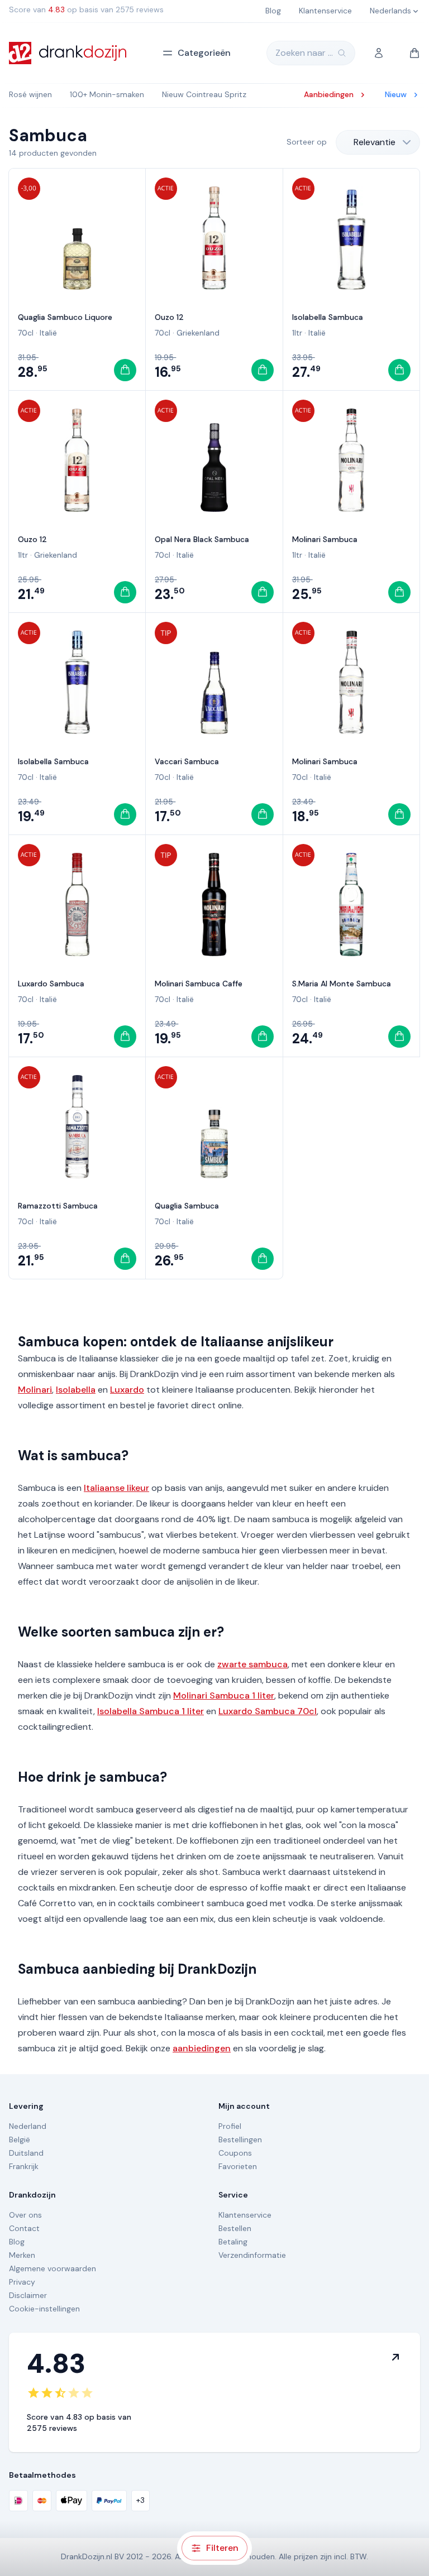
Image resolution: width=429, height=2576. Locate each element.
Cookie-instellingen (44, 2309)
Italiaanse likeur (116, 1488)
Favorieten (238, 2166)
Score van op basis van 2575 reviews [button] (86, 9)
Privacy (22, 2282)
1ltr (297, 333)
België (20, 2140)
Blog (17, 2242)
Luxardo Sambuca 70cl (268, 1711)
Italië (48, 333)
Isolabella (76, 1390)
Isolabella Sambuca (328, 317)
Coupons (235, 2153)
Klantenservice (245, 2215)
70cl (26, 333)
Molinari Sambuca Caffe (199, 984)
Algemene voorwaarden (53, 2268)
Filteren (222, 2548)
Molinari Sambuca (325, 539)
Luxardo (127, 1390)
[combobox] (378, 142)
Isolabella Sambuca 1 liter (151, 1711)
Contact (24, 2228)
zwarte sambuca (252, 1664)
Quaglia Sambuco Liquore (65, 317)
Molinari (35, 1390)
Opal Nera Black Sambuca (202, 539)
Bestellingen (240, 2140)
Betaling (233, 2242)
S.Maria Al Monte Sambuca (342, 984)
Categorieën (204, 53)
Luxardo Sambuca (51, 984)
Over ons (25, 2215)
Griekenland (198, 333)
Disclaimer (28, 2295)
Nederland (28, 2126)
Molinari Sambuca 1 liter (224, 1695)
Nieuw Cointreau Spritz (204, 94)
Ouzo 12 (169, 317)
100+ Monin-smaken (107, 94)
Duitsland (26, 2153)
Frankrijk (24, 2166)
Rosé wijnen (30, 94)
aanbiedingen (202, 2048)
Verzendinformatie (252, 2255)
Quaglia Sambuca (187, 1206)
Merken (22, 2255)
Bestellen (235, 2228)
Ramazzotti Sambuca (58, 1206)
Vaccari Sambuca (187, 761)
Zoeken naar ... (304, 53)
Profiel (230, 2126)
